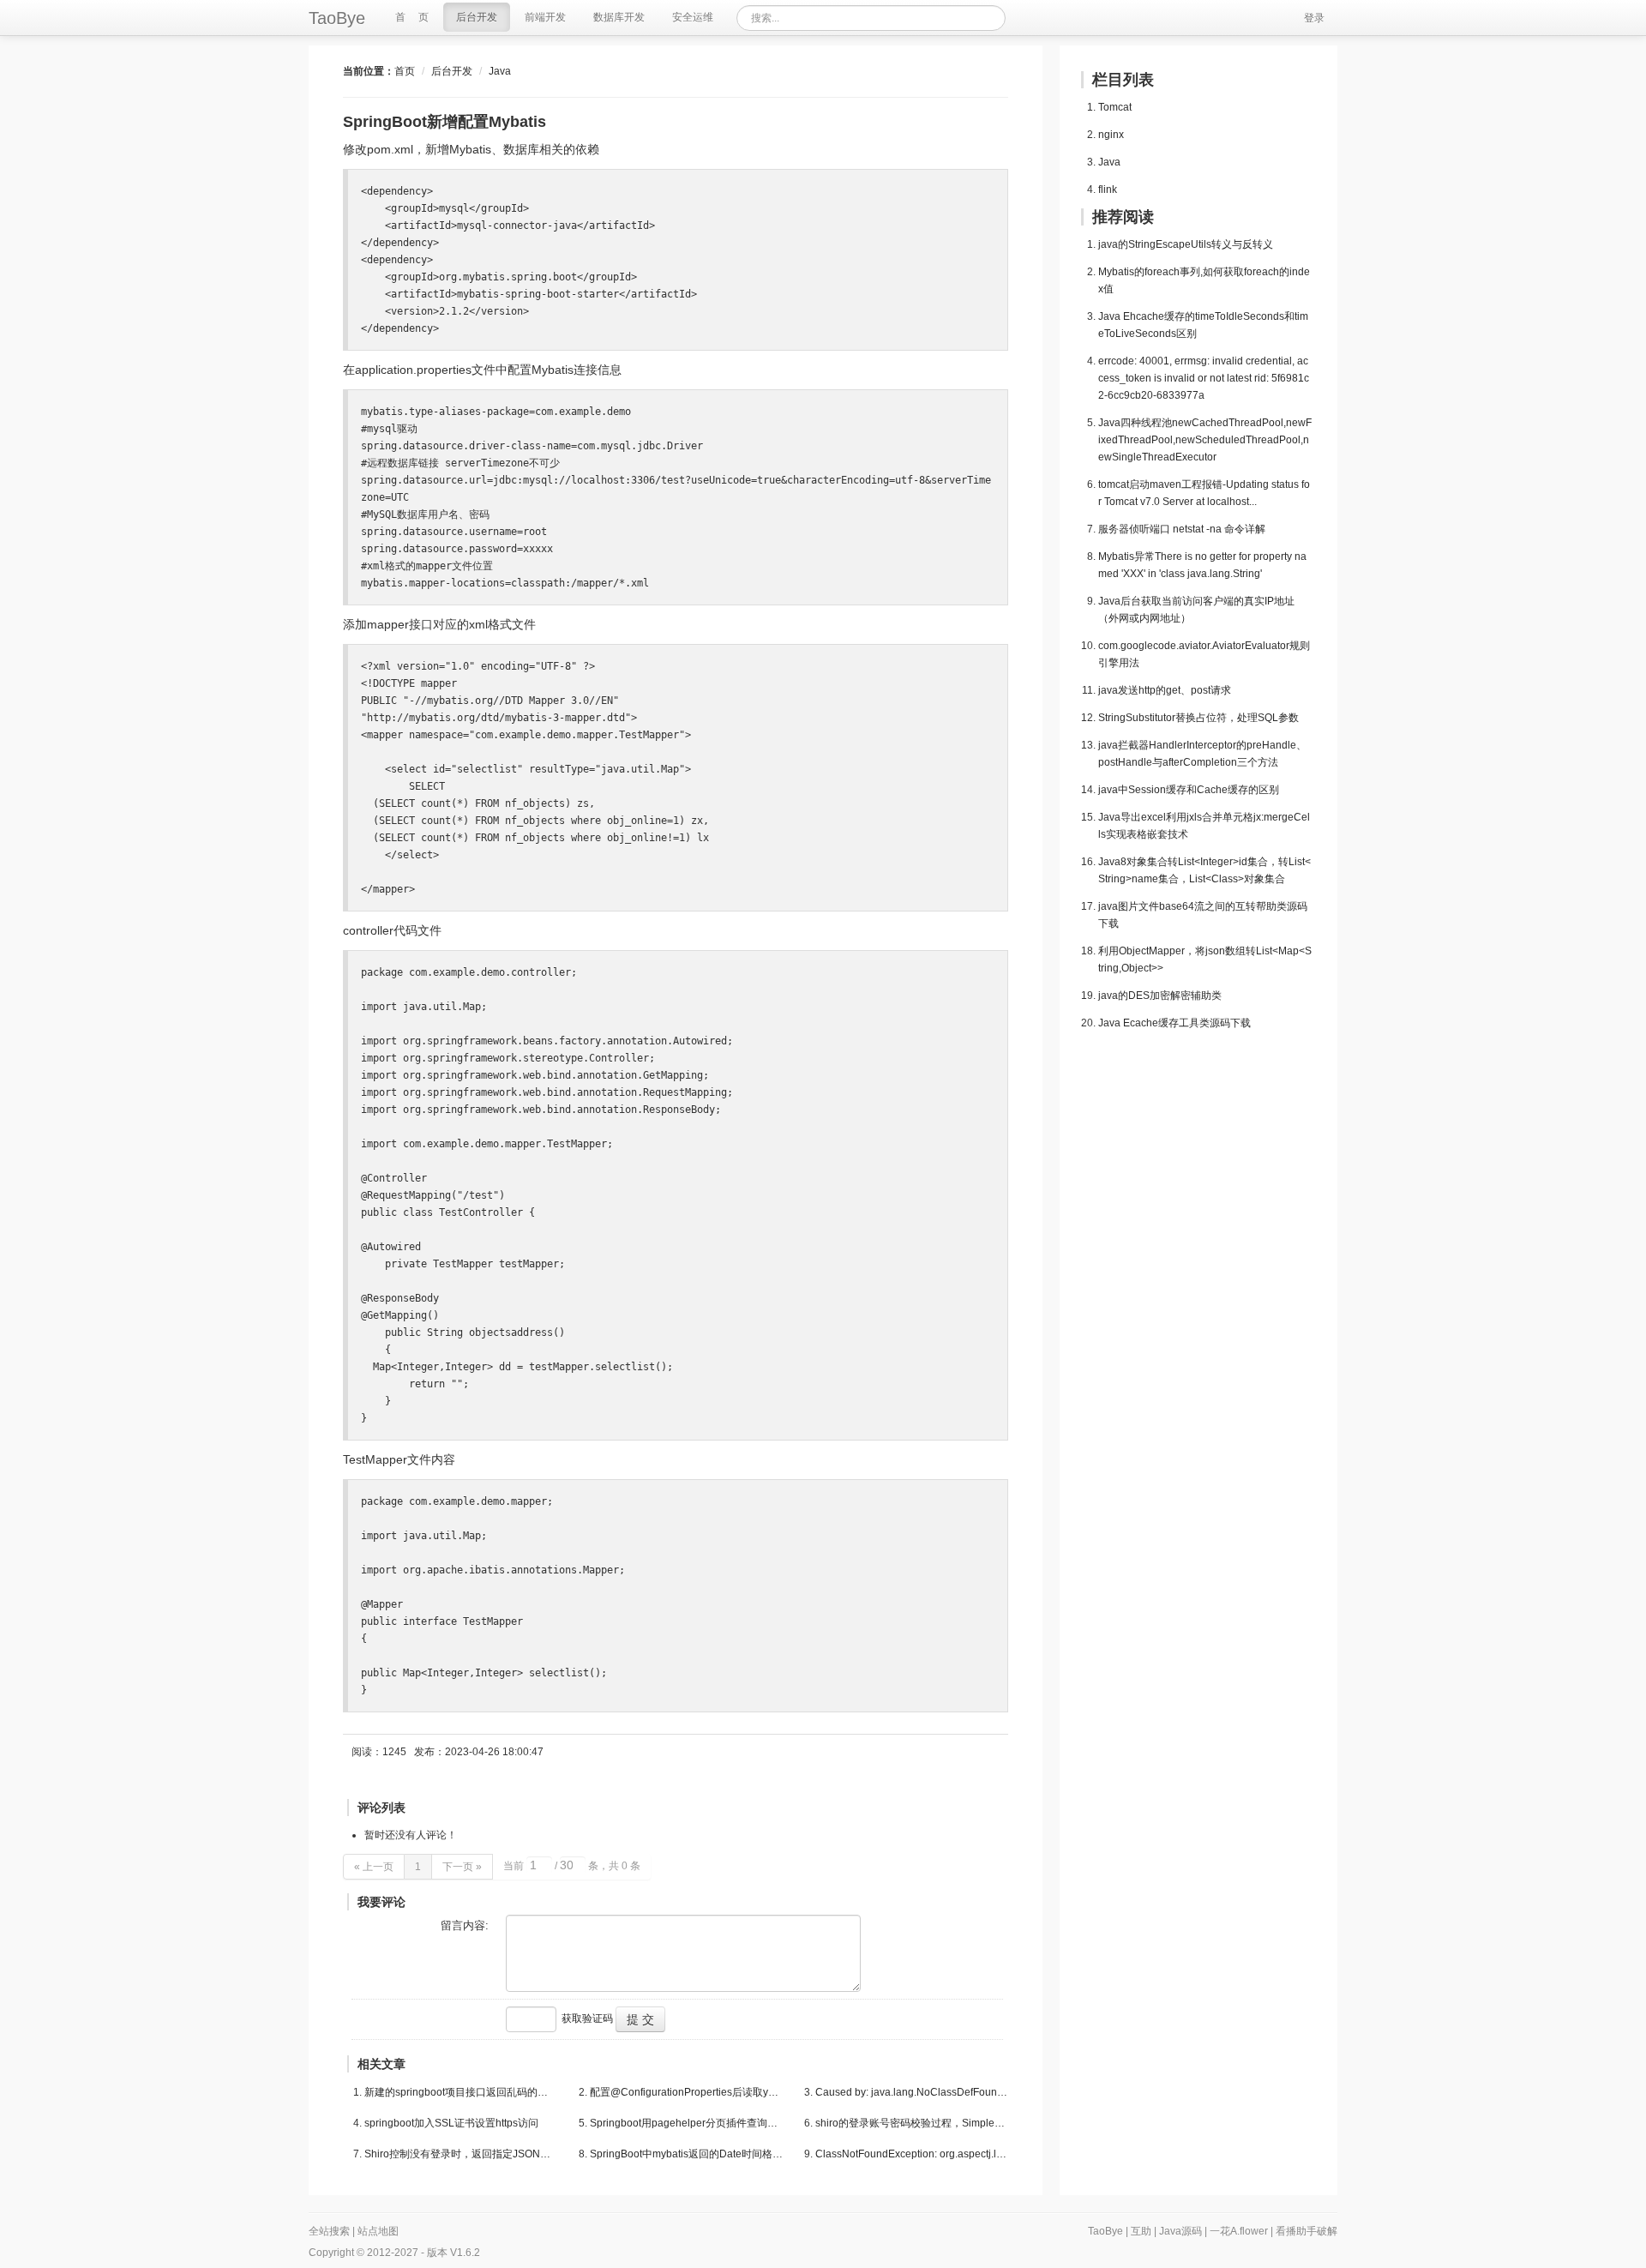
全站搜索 (329, 2231)
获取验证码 (587, 2018)
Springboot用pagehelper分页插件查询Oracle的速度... (686, 2123)
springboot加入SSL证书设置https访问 (451, 2123)
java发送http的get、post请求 (1165, 690)
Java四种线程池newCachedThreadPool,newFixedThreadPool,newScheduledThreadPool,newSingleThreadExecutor (1205, 440)
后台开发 (452, 71)
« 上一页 (374, 1867)
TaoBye (337, 18)
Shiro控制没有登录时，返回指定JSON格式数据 (461, 2154)
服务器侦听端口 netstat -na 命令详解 (1182, 529)
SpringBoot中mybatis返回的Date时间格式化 (686, 2154)
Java (500, 71)
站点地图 (378, 2231)
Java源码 (1180, 2231)
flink (1108, 190)
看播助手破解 (1307, 2231)
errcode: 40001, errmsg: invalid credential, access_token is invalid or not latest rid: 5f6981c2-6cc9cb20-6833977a (1204, 378)
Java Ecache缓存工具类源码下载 (1174, 1023)
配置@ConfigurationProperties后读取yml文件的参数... (686, 2092)
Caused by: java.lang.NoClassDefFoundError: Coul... (912, 2092)
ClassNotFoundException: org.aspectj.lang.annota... (912, 2154)
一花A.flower (1239, 2231)
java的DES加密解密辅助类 (1160, 996)
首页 (405, 71)
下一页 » (462, 1867)
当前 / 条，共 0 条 (572, 1866)
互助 (1141, 2231)
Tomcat (1115, 107)
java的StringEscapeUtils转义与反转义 (1186, 244)
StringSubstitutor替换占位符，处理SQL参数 (1198, 718)
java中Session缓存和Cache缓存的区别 (1189, 790)
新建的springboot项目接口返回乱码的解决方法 (461, 2092)
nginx (1111, 135)
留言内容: (465, 1925)
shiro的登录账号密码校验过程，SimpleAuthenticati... (912, 2123)
